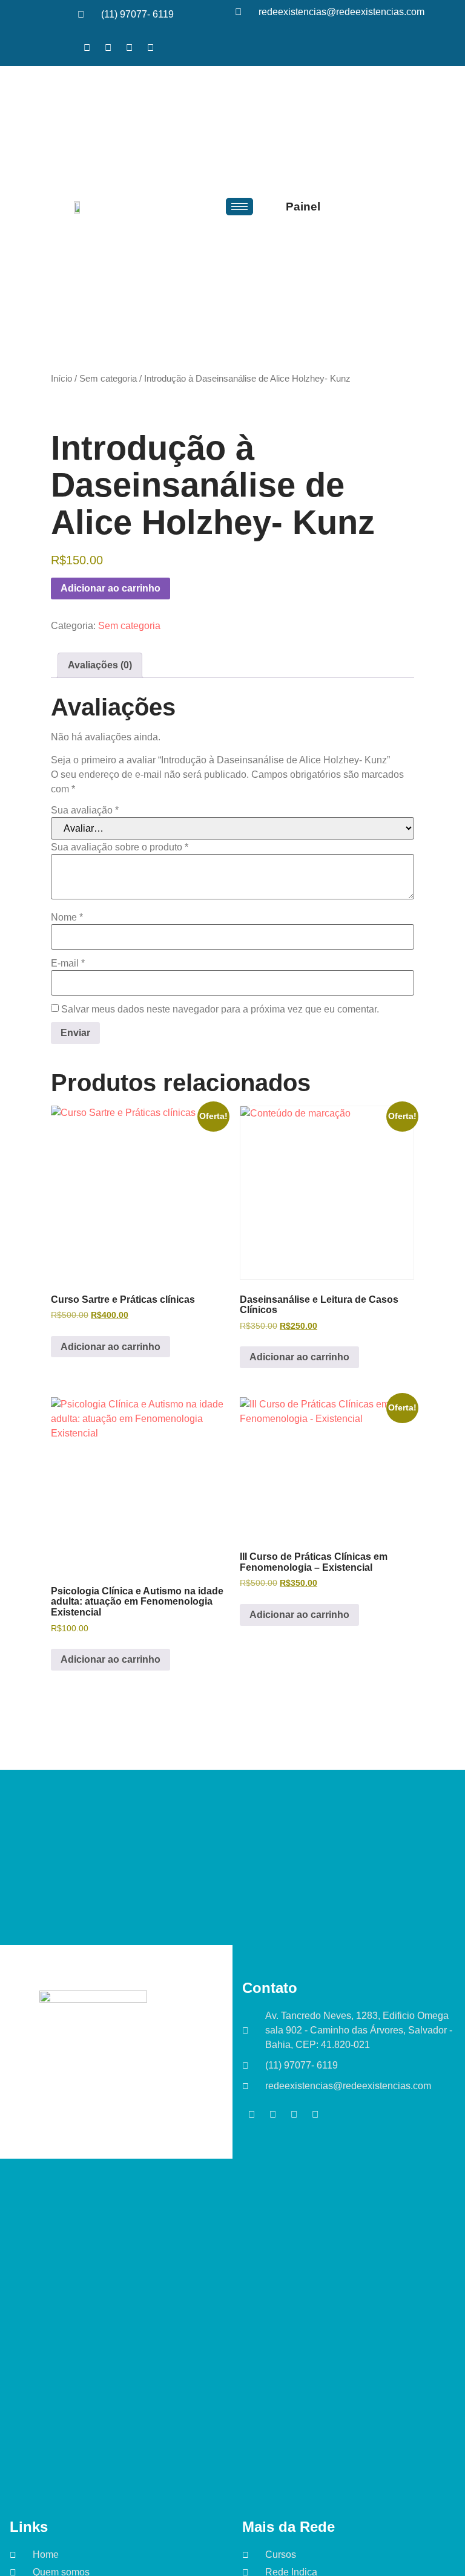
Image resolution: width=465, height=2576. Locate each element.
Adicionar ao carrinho (110, 588)
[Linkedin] (150, 47)
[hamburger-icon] (239, 207)
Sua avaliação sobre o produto (120, 847)
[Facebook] (87, 47)
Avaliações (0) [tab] (100, 665)
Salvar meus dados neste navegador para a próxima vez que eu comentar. (220, 1009)
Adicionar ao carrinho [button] (110, 1347)
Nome (67, 918)
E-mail (68, 964)
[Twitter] (108, 47)
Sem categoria (108, 379)
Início (61, 379)
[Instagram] (129, 47)
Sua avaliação (85, 810)
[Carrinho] (352, 207)
